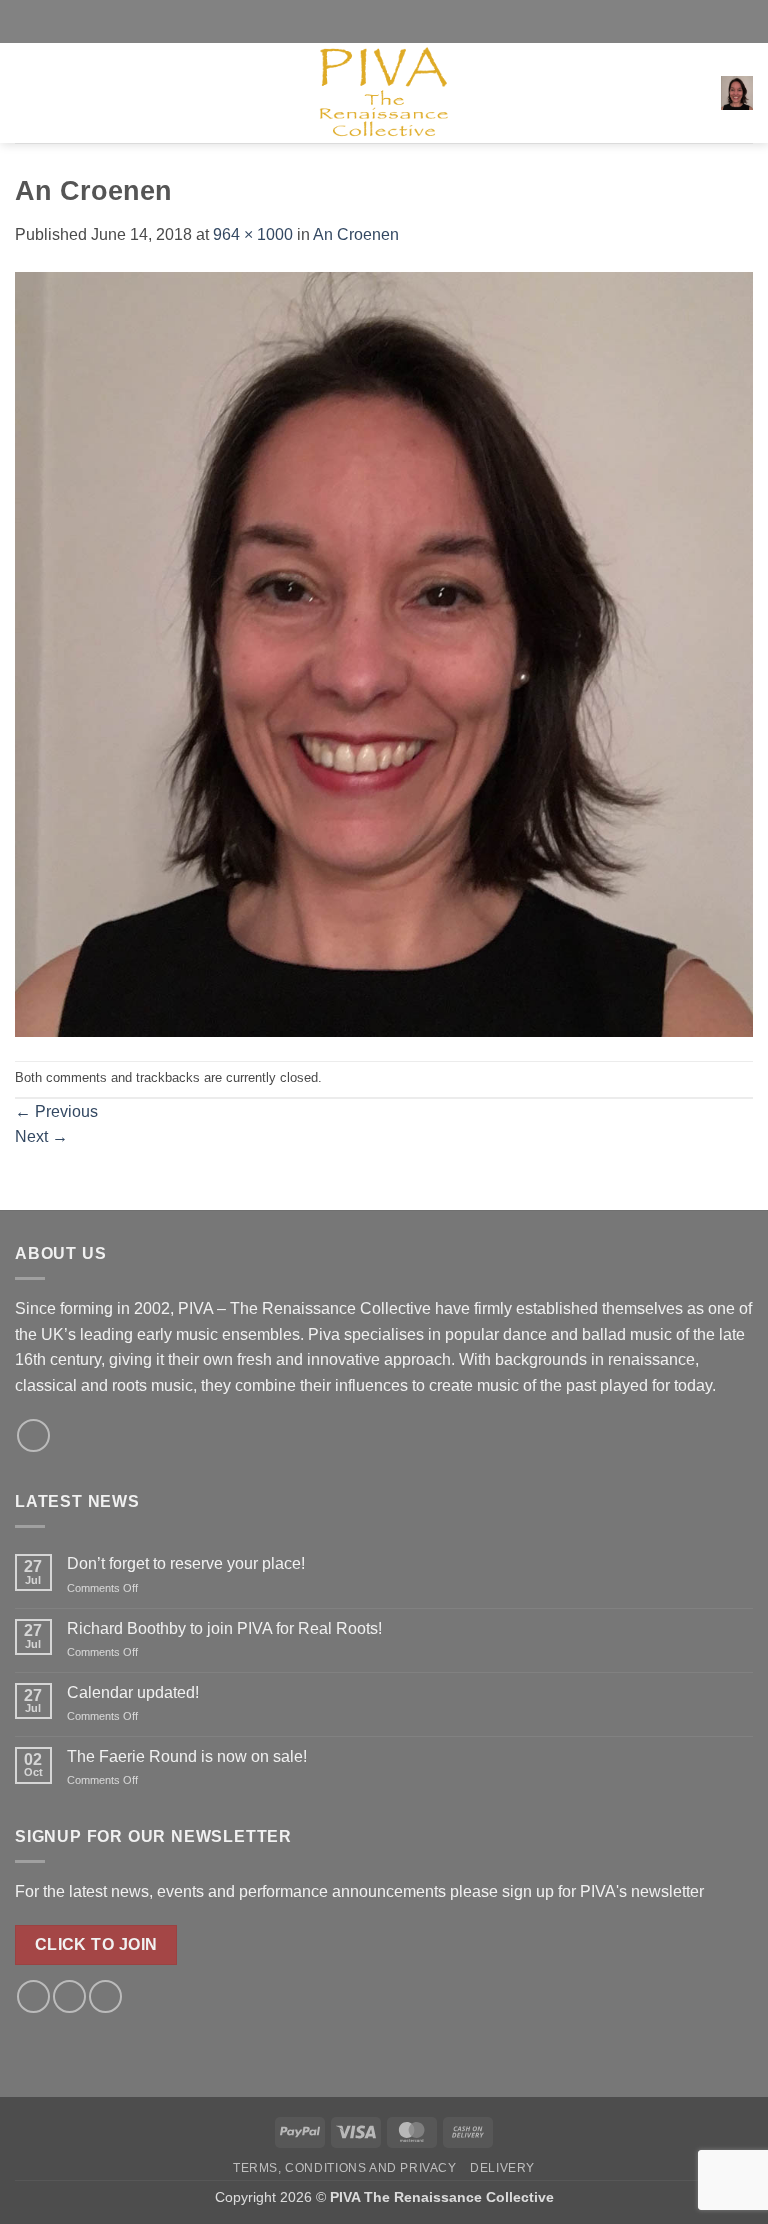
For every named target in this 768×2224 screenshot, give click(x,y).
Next (41, 1136)
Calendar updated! (133, 1692)
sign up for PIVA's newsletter (603, 1891)
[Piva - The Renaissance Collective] (384, 93)
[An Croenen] (384, 653)
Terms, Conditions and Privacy (345, 2168)
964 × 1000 (253, 234)
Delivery (502, 2168)
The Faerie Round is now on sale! (187, 1756)
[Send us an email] (69, 1996)
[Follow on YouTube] (105, 1996)
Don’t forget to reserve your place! (186, 1563)
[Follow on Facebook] (33, 1435)
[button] (27, 92)
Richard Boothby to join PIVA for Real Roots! (224, 1628)
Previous (56, 1111)
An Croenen (356, 234)
